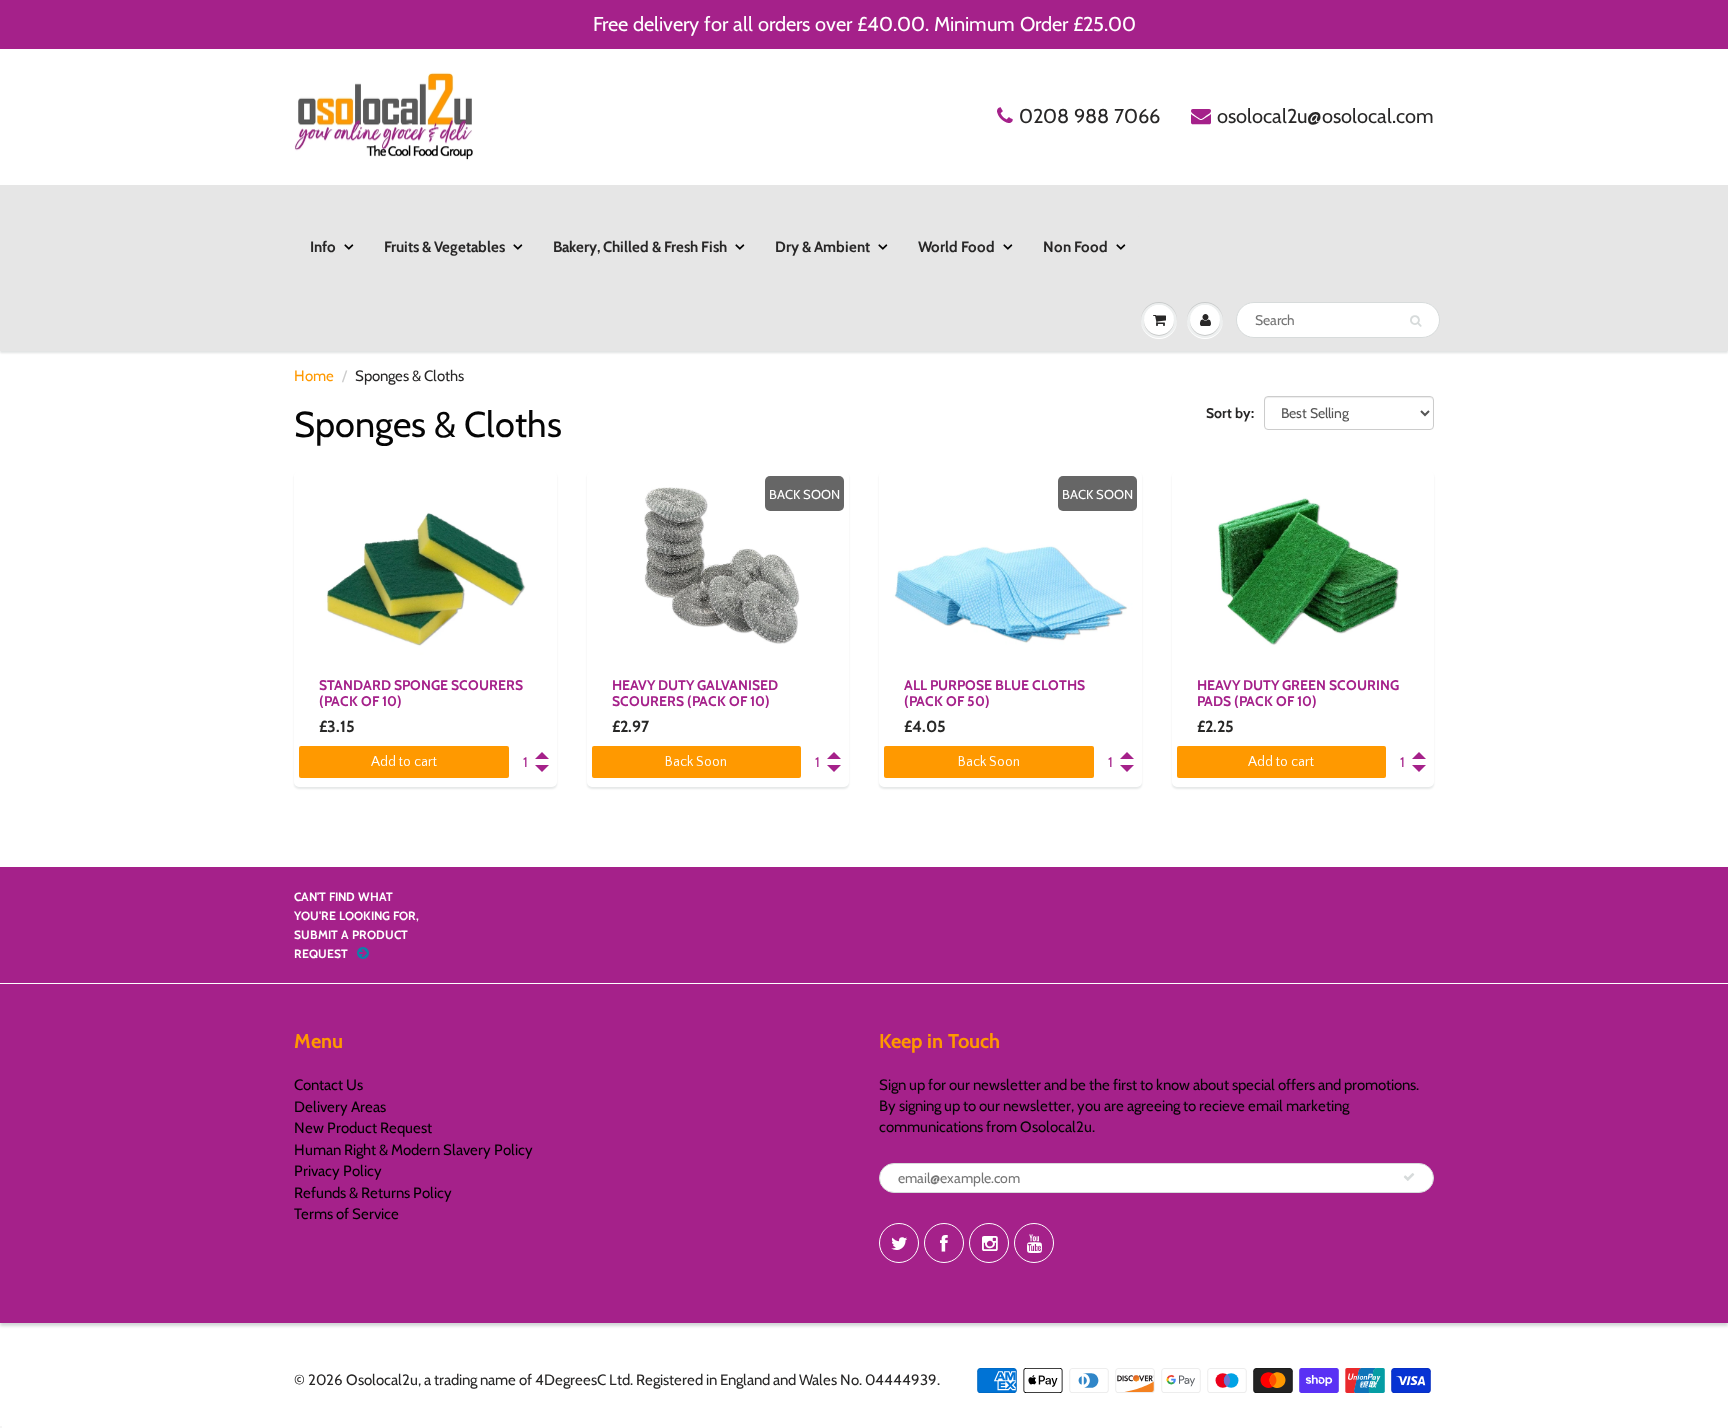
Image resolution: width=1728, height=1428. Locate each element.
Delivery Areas (340, 1107)
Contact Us (328, 1085)
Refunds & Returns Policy (373, 1193)
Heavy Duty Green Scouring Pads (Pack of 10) (1298, 693)
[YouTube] (1034, 1243)
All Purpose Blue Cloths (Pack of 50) (994, 693)
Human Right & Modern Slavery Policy (413, 1150)
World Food (956, 247)
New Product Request (363, 1128)
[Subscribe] (1409, 1177)
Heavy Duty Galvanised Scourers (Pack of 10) (695, 693)
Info (323, 247)
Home (314, 376)
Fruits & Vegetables (444, 247)
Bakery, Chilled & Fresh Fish (640, 247)
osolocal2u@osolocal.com (1325, 116)
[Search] (1415, 321)
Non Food (1075, 247)
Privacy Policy (338, 1171)
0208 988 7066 (1089, 116)
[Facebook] (944, 1243)
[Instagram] (989, 1243)
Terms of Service (346, 1214)
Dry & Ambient (822, 247)
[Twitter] (899, 1243)
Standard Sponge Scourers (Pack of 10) (421, 693)
